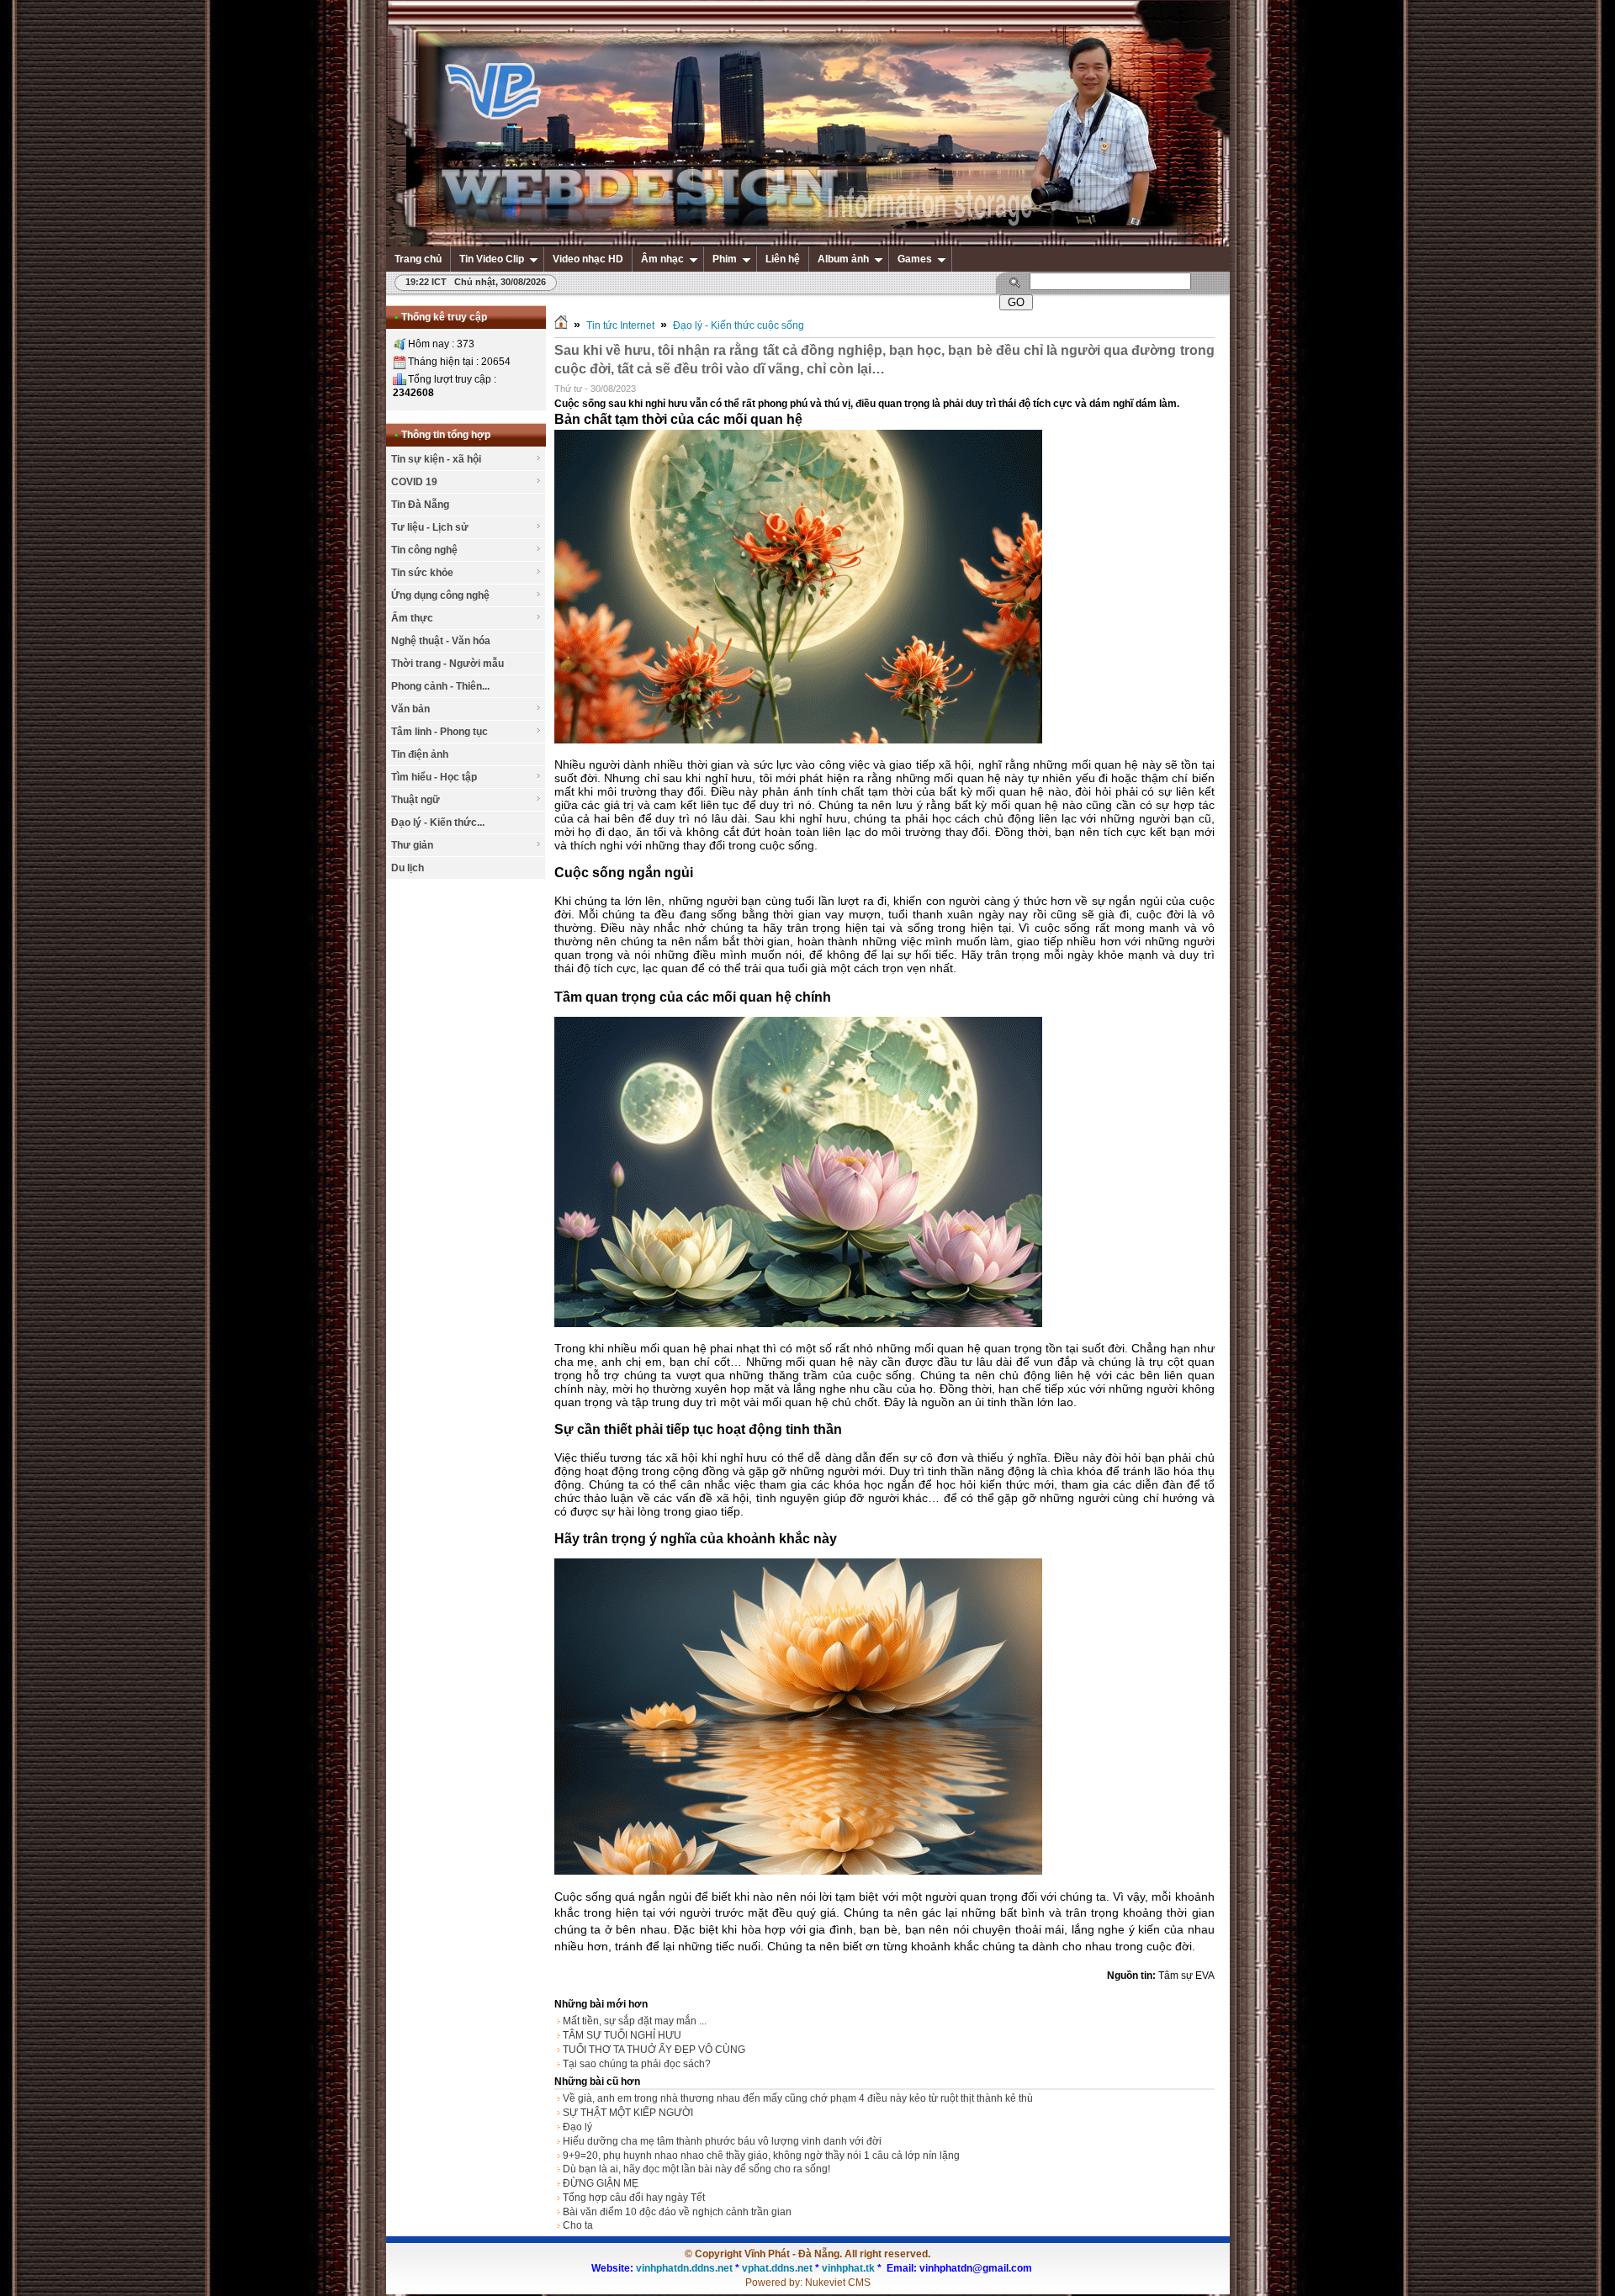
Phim (725, 259)
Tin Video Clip (492, 259)
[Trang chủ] (561, 325)
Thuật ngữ (416, 800)
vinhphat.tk (848, 2268)
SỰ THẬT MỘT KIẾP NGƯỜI (628, 2113)
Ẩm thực (412, 618)
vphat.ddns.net (777, 2268)
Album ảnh (843, 259)
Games (915, 259)
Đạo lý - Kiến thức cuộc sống (739, 325)
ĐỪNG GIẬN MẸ (601, 2183)
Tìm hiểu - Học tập (434, 777)
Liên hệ (783, 259)
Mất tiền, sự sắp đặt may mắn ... (635, 2021)
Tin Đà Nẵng (420, 505)
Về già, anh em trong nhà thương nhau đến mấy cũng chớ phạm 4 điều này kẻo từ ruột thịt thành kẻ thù (798, 2098)
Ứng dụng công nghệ (440, 595)
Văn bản (410, 709)
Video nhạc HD (588, 259)
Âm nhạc (662, 259)
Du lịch (408, 868)
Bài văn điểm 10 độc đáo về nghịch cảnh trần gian (677, 2212)
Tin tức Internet (620, 325)
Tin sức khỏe (422, 573)
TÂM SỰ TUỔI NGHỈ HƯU (622, 2035)
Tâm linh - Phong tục (439, 732)
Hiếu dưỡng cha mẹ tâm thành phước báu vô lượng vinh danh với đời (722, 2141)
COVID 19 (414, 482)
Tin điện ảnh (420, 754)
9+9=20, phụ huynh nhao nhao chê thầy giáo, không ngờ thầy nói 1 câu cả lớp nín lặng (761, 2156)
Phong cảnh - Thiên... (440, 686)
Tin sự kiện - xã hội (436, 459)
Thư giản (412, 845)
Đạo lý (577, 2127)
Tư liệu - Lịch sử (430, 527)
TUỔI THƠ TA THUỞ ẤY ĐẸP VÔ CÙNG (654, 2050)
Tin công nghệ (424, 550)
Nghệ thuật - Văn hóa (441, 641)
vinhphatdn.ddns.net (684, 2268)
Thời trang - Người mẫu (447, 664)
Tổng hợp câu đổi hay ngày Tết (634, 2198)
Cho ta (578, 2225)
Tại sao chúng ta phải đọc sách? (637, 2064)
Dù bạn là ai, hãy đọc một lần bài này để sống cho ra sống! (696, 2169)
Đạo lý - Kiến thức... (438, 823)
